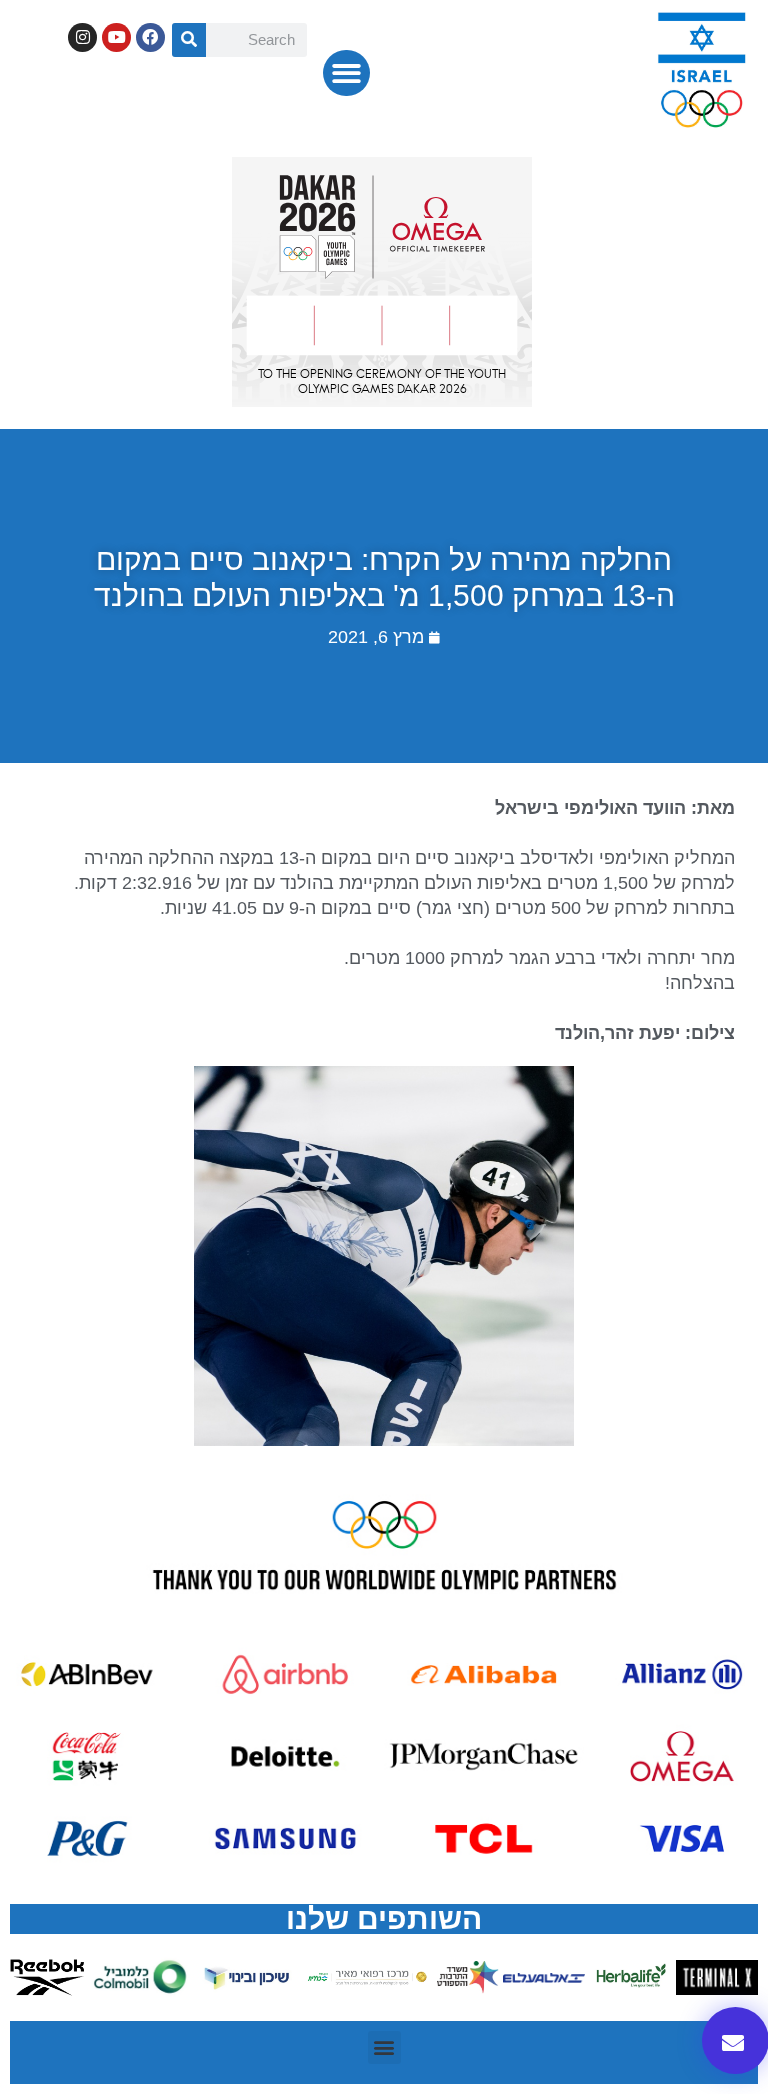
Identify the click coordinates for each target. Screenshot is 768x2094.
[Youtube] (116, 37)
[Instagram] (82, 37)
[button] (346, 73)
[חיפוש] (189, 40)
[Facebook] (150, 37)
